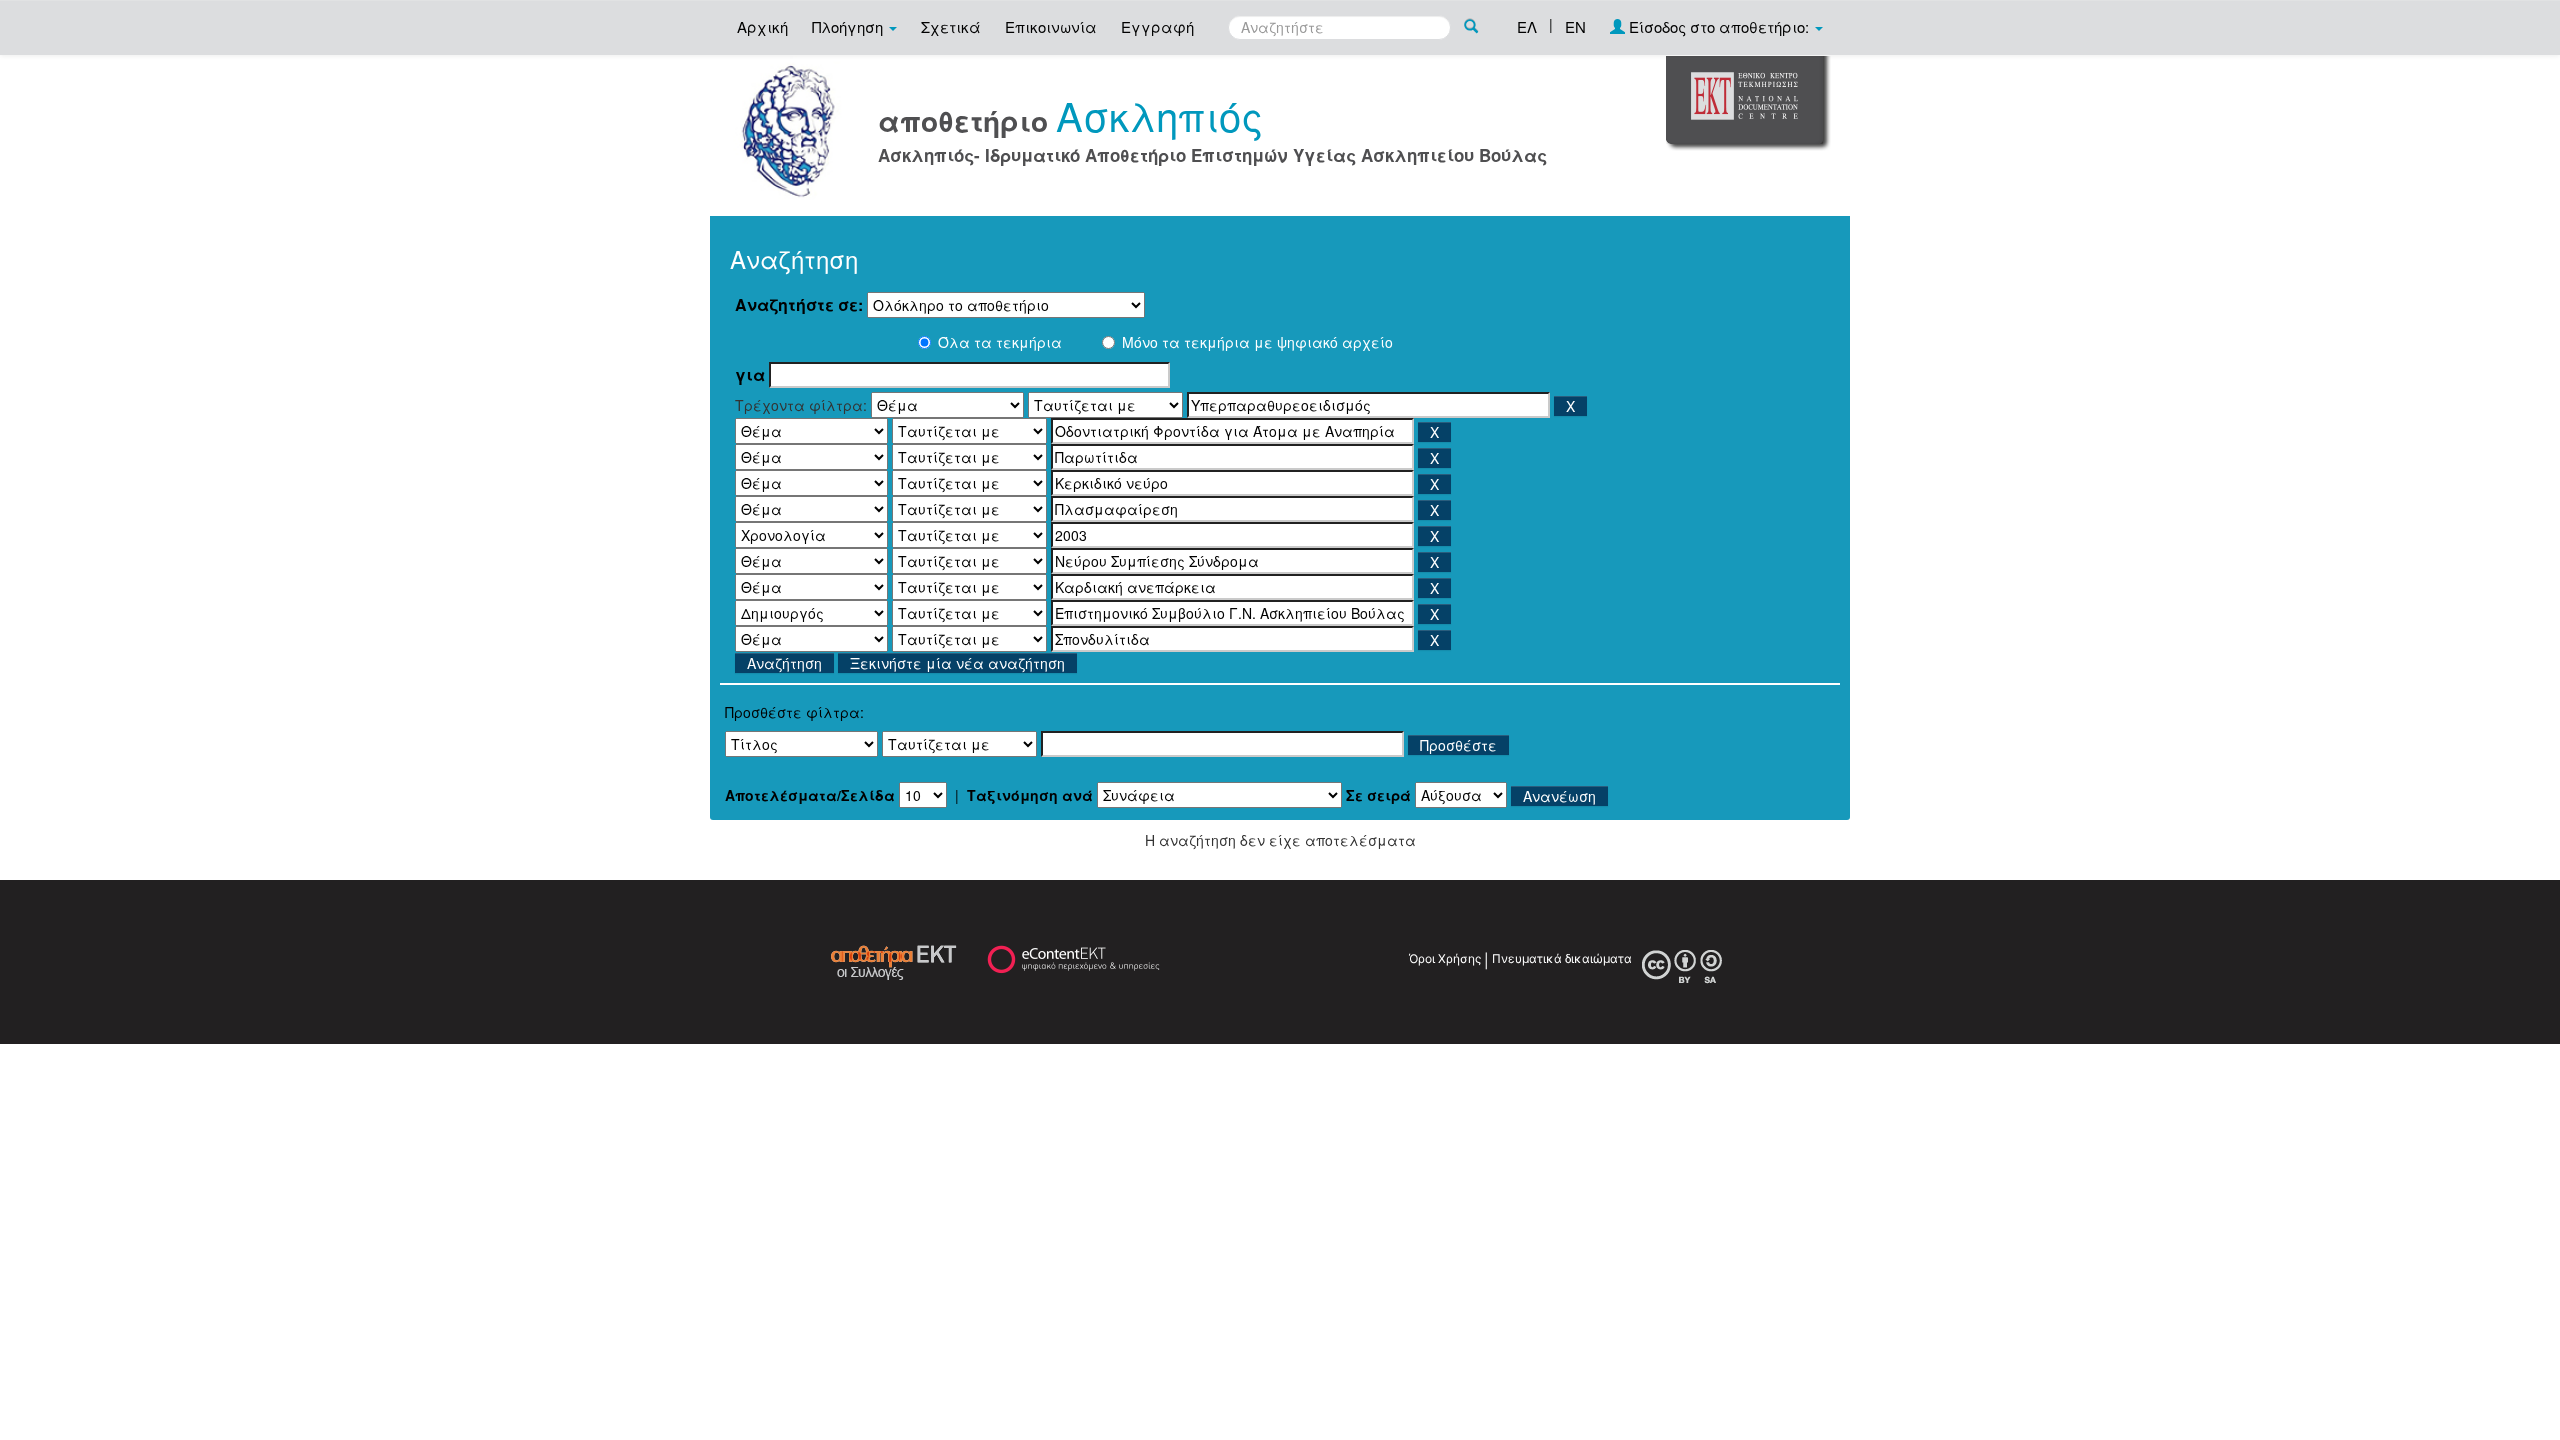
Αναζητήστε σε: (799, 305)
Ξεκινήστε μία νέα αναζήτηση (957, 663)
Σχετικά (951, 26)
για (750, 375)
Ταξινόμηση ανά (1030, 795)
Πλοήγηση (849, 26)
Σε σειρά (1378, 795)
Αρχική (762, 26)
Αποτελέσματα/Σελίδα (810, 795)
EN (1575, 26)
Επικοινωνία (1051, 26)
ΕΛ (1527, 26)
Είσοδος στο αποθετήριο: (1719, 26)
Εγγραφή (1157, 26)
